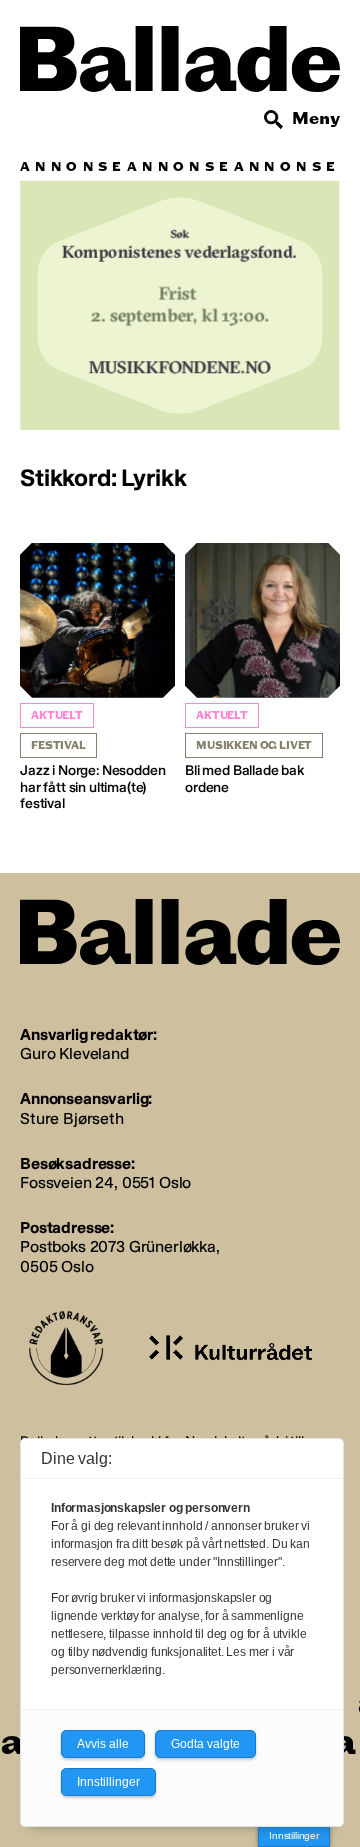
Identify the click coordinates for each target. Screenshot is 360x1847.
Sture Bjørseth (72, 1118)
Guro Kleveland (74, 1053)
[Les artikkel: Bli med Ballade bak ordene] (262, 670)
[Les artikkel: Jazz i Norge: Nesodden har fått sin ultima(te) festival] (97, 678)
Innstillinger (294, 1835)
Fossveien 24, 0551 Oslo (105, 1182)
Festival (58, 745)
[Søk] (274, 120)
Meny (316, 118)
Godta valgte (205, 1744)
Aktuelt (57, 715)
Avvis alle (103, 1744)
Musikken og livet (254, 745)
